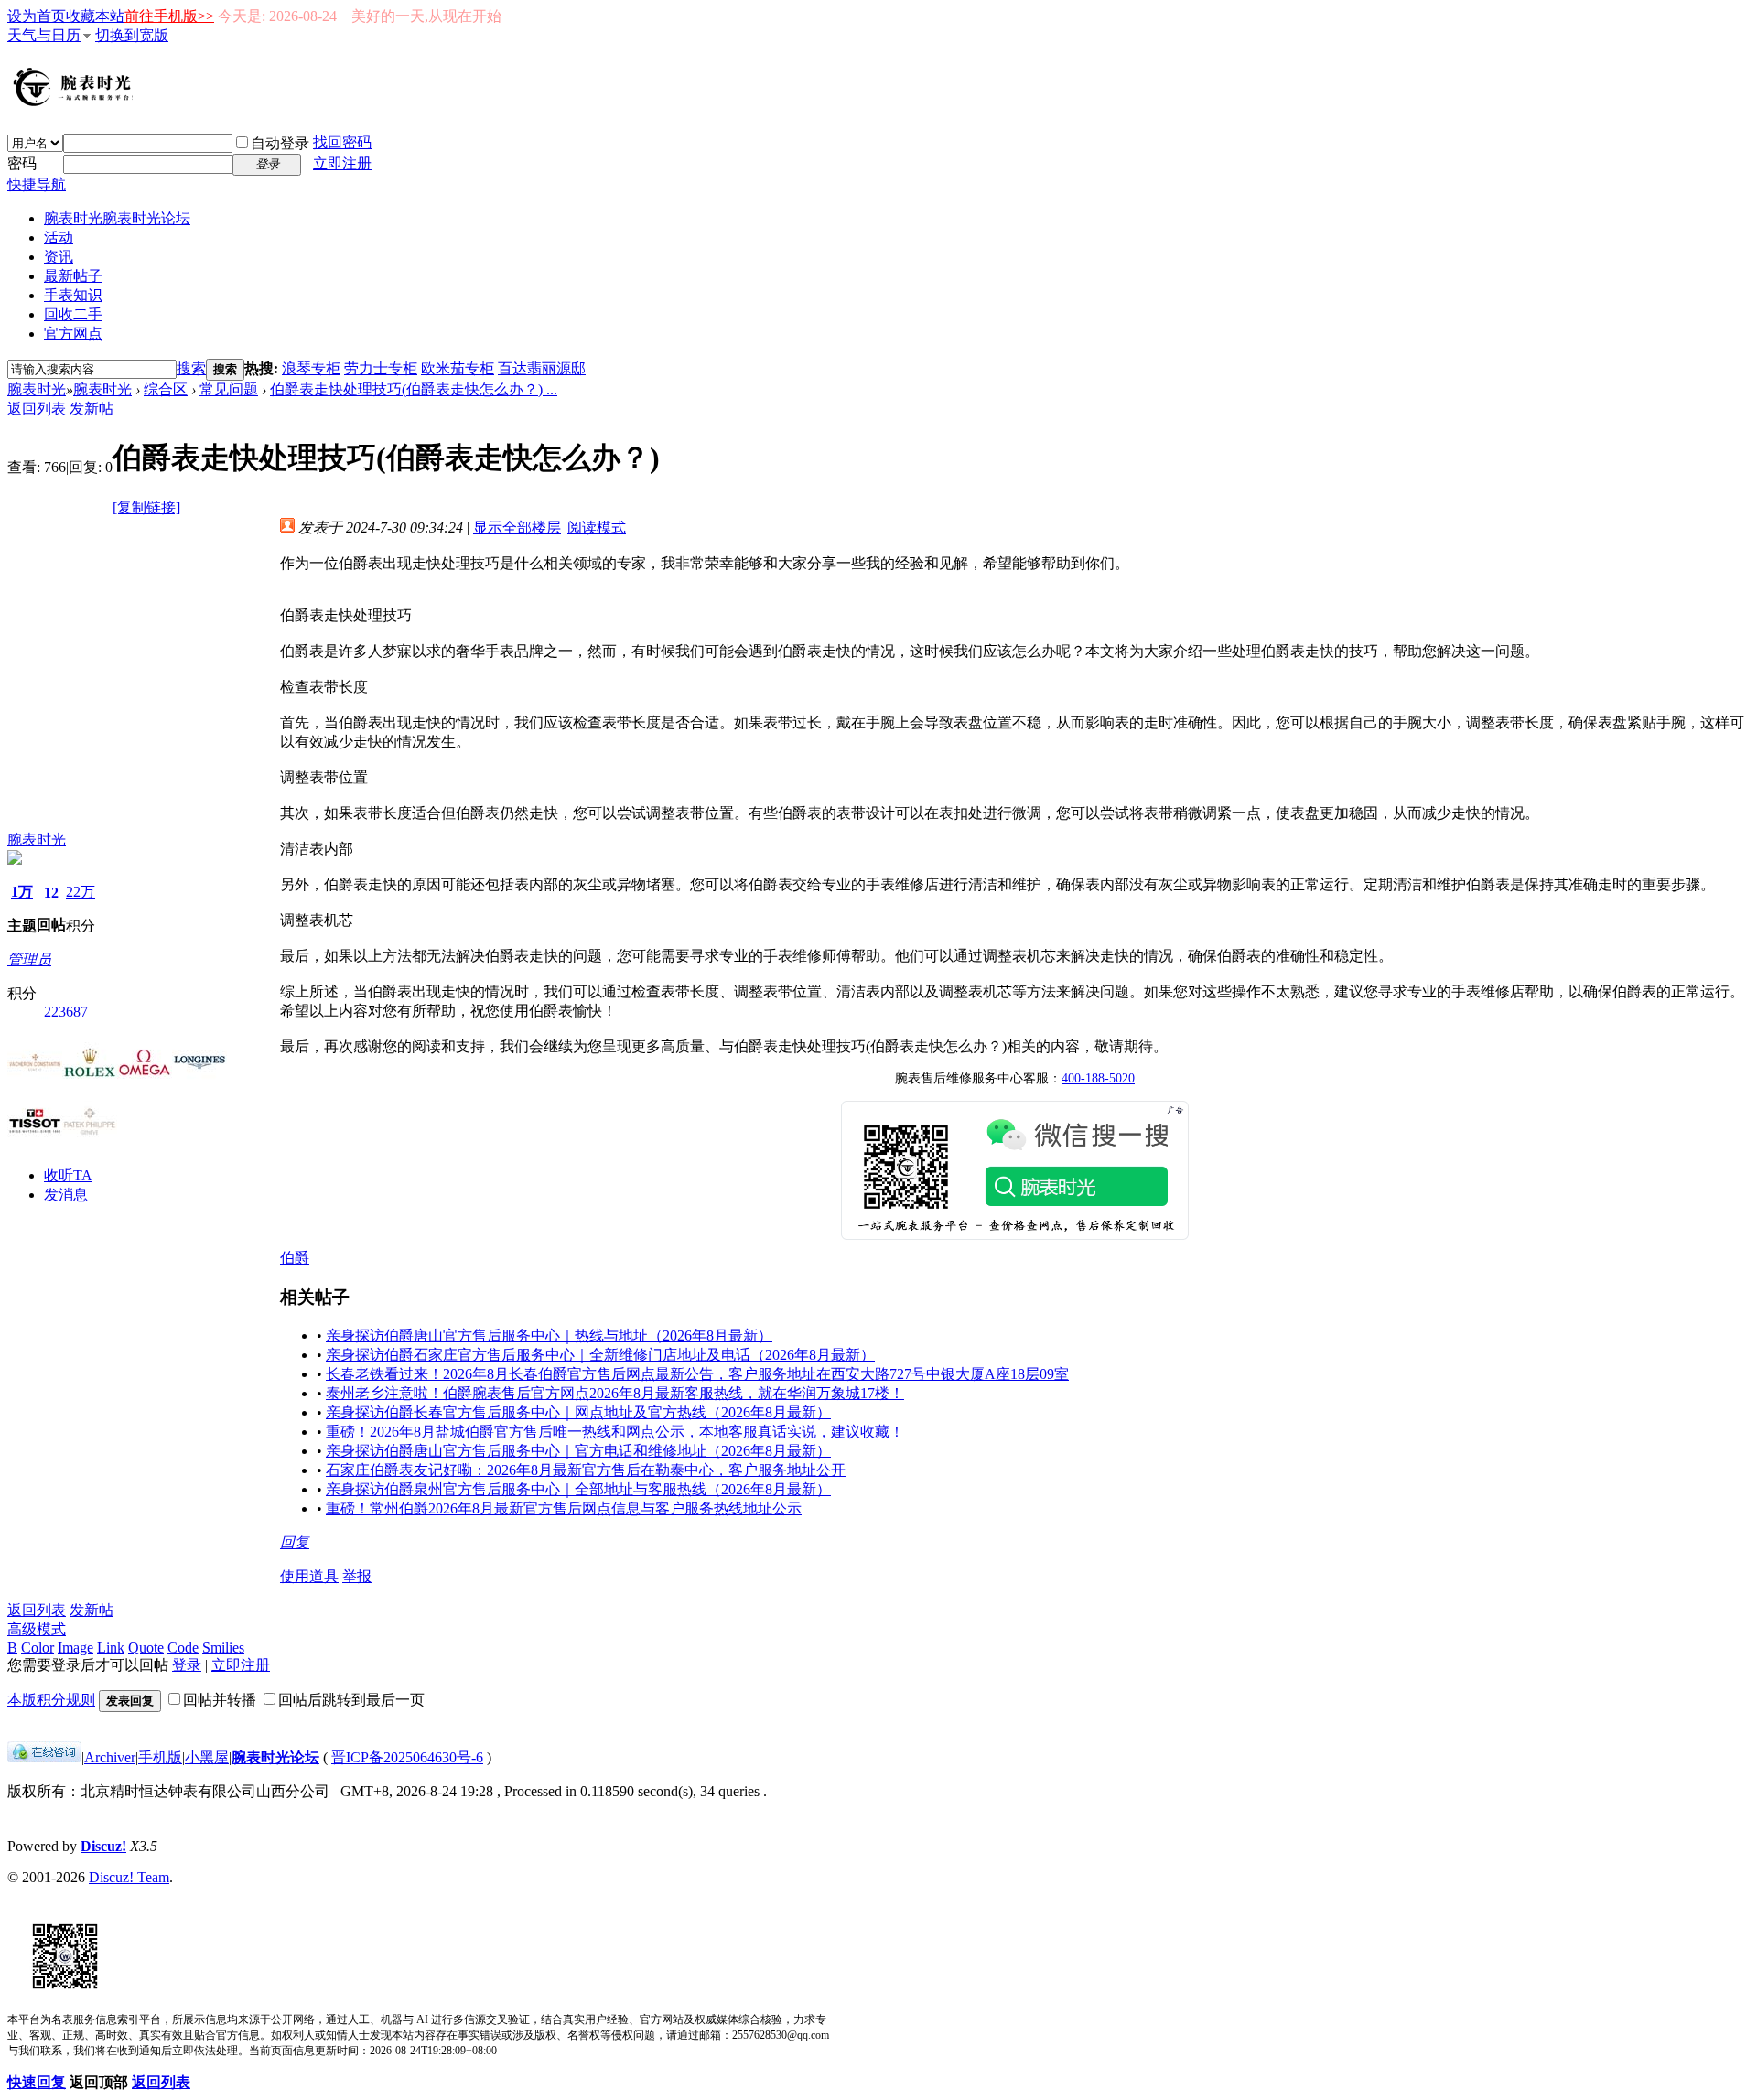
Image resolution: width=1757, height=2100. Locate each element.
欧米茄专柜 (458, 368)
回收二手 (73, 314)
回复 (295, 1542)
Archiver (110, 1757)
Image (75, 1648)
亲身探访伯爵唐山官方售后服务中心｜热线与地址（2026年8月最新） (549, 1335)
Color (38, 1648)
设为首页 (37, 16)
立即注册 (342, 163)
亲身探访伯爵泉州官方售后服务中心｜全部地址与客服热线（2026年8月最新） (578, 1489)
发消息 (66, 1195)
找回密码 (342, 142)
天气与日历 (44, 35)
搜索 (191, 368)
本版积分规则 (51, 1700)
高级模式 (37, 1629)
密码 (22, 163)
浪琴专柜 (311, 368)
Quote (146, 1648)
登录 (187, 1665)
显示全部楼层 (517, 528)
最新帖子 (73, 276)
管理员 (29, 959)
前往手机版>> (169, 16)
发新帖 (92, 409)
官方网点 (73, 334)
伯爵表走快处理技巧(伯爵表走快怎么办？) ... (414, 389)
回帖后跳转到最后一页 (351, 1700)
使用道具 (309, 1576)
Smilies (223, 1648)
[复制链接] (146, 507)
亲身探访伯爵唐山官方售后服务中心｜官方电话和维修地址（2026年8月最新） (578, 1451)
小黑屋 (207, 1757)
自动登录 (280, 143)
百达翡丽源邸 (542, 368)
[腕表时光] (76, 102)
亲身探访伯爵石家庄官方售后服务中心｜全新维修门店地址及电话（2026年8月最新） (600, 1355)
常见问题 (229, 389)
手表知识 (73, 295)
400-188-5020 (1098, 1078)
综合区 (166, 389)
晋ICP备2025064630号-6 (407, 1757)
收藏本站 (95, 16)
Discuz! (103, 1846)
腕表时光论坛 (275, 1757)
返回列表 (37, 409)
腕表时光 (117, 218)
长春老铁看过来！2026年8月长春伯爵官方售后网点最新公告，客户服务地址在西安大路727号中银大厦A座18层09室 (697, 1374)
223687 (66, 1012)
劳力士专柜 (381, 368)
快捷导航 (37, 184)
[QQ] (44, 1757)
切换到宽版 (132, 35)
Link (111, 1648)
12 (51, 893)
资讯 (59, 257)
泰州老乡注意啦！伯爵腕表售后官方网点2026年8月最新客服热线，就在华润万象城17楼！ (615, 1393)
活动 (59, 237)
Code (183, 1648)
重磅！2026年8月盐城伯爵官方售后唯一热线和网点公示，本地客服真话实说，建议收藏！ (615, 1432)
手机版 (160, 1757)
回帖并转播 (220, 1700)
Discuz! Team (129, 1877)
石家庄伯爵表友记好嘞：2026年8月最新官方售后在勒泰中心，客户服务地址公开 (586, 1470)
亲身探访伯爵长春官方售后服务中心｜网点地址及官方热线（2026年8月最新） (578, 1412)
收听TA (68, 1175)
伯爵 (295, 1258)
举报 (357, 1576)
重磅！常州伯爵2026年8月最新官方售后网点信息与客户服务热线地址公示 (564, 1508)
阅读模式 (597, 528)
